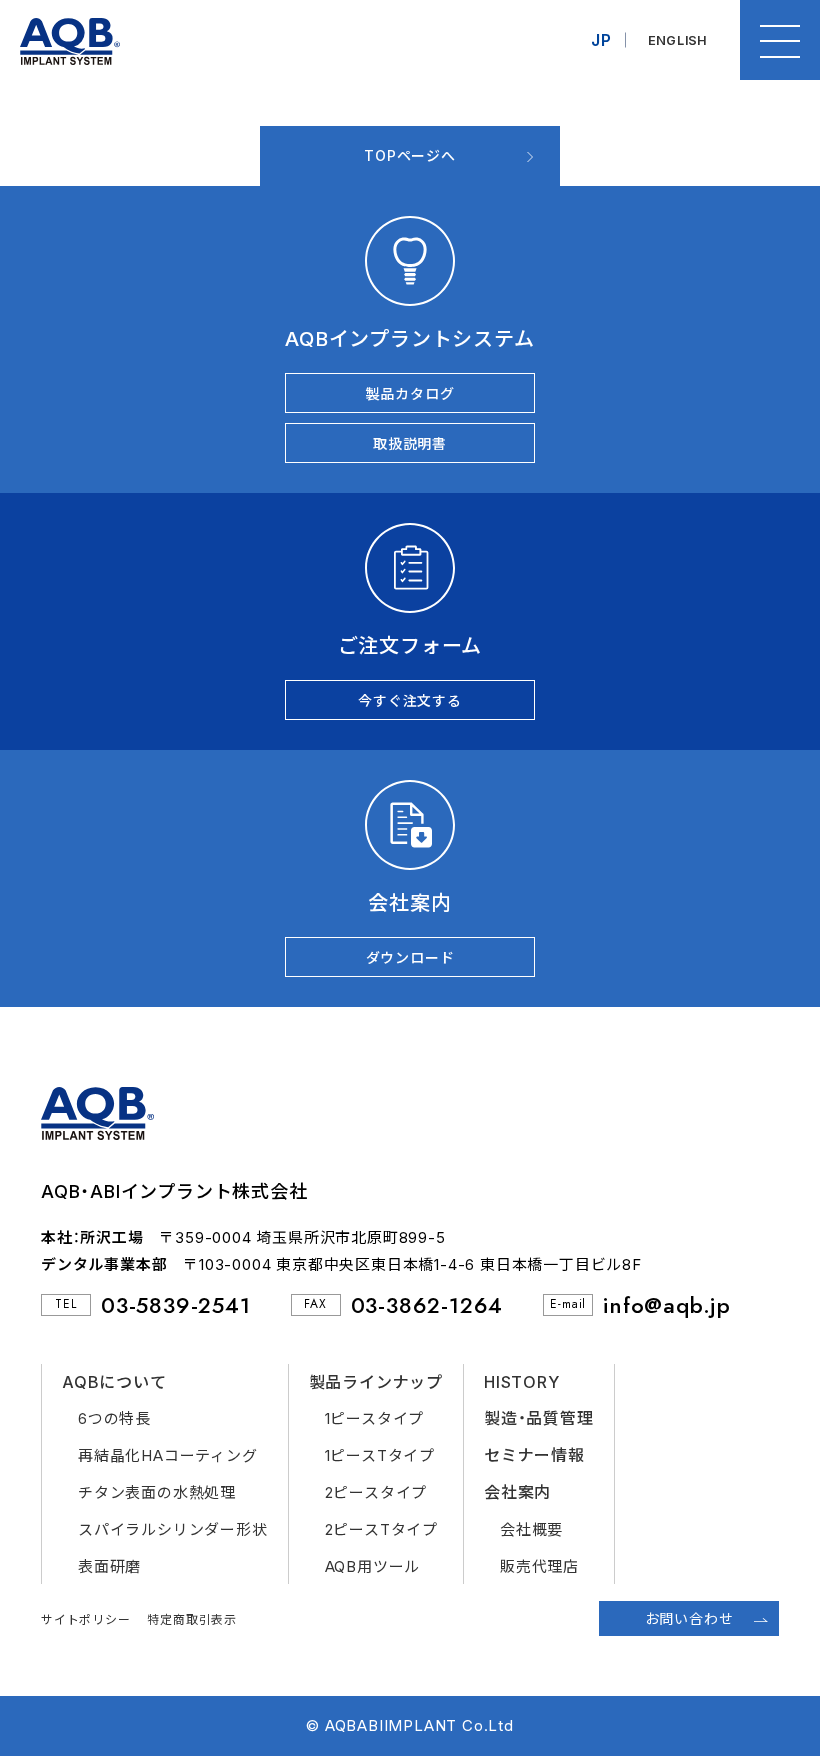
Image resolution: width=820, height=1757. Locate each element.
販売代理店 (539, 1566)
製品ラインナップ (376, 1382)
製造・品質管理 (539, 1418)
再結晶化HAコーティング (168, 1455)
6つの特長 (114, 1418)
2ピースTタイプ (381, 1529)
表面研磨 (109, 1566)
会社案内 (517, 1492)
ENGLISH (678, 40)
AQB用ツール (373, 1566)
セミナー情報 (534, 1455)
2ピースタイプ (376, 1492)
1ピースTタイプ (380, 1455)
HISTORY (522, 1382)
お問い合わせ (689, 1618)
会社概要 (531, 1529)
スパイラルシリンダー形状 (173, 1529)
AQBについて (114, 1382)
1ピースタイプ (375, 1418)
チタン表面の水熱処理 (157, 1492)
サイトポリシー (86, 1619)
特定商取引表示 (192, 1619)
